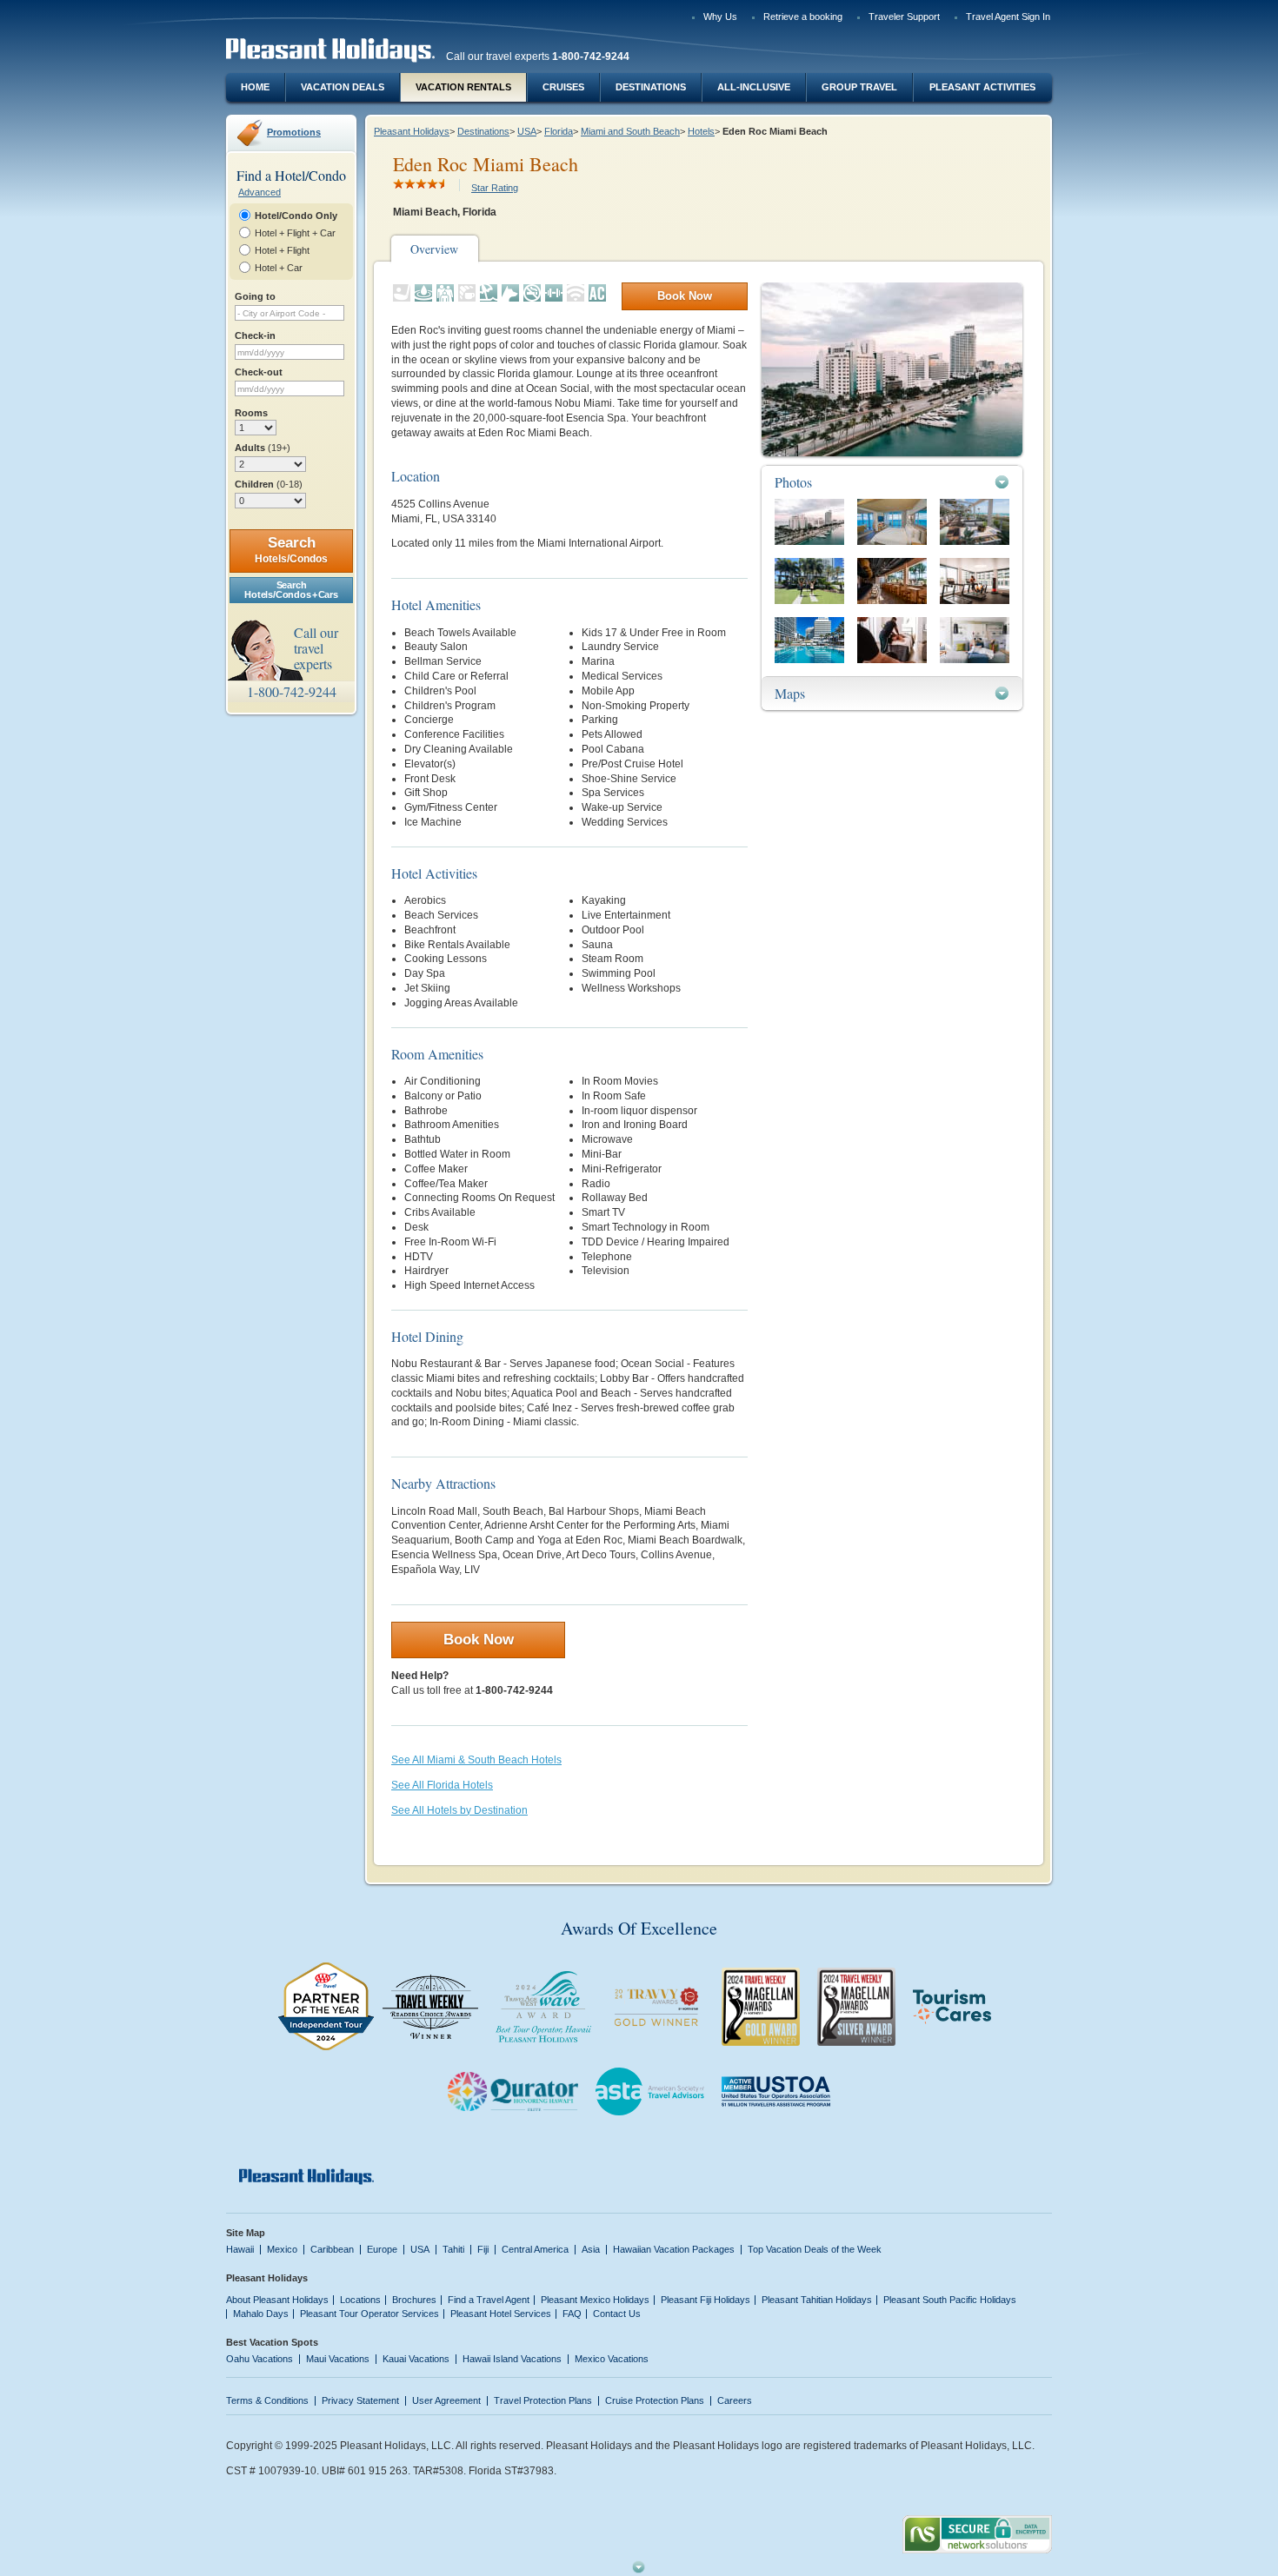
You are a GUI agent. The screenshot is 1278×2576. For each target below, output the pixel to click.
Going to (255, 296)
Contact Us (617, 2314)
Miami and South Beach (630, 131)
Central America (535, 2249)
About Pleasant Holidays (277, 2300)
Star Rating (495, 188)
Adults (263, 448)
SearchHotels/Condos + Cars (291, 590)
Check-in (255, 335)
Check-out (259, 372)
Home (255, 87)
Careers (735, 2400)
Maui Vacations (338, 2359)
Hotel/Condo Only (296, 216)
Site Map (246, 2233)
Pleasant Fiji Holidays (706, 2300)
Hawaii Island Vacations (512, 2359)
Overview (434, 249)
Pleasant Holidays (412, 131)
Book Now (685, 296)
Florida (559, 131)
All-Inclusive (754, 87)
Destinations (651, 87)
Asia (591, 2249)
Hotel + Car (279, 268)
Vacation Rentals (463, 87)
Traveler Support (904, 17)
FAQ (572, 2314)
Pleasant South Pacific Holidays (950, 2300)
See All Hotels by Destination (459, 1810)
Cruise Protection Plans (655, 2400)
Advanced (260, 192)
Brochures (414, 2300)
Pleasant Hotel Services (501, 2314)
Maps (790, 693)
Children (269, 484)
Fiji (483, 2249)
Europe (382, 2249)
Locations (360, 2300)
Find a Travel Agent (489, 2300)
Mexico (282, 2249)
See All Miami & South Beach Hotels (476, 1760)
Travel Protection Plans (543, 2400)
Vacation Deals (343, 87)
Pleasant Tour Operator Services (369, 2314)
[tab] (892, 482)
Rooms (251, 413)
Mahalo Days (261, 2314)
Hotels (701, 131)
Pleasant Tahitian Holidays (817, 2300)
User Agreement (446, 2400)
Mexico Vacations (612, 2359)
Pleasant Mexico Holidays (595, 2300)
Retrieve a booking (803, 17)
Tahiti (453, 2249)
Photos (793, 482)
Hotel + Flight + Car (295, 233)
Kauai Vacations (416, 2359)
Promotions (294, 132)
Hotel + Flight (282, 250)
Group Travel (859, 87)
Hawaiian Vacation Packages (674, 2249)
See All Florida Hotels (442, 1785)
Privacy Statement (360, 2400)
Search (291, 550)
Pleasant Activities (982, 87)
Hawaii (240, 2249)
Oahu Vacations (260, 2359)
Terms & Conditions (267, 2400)
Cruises (563, 87)
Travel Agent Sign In (1008, 17)
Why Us (720, 17)
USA (527, 131)
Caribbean (332, 2249)
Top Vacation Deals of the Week (815, 2249)
